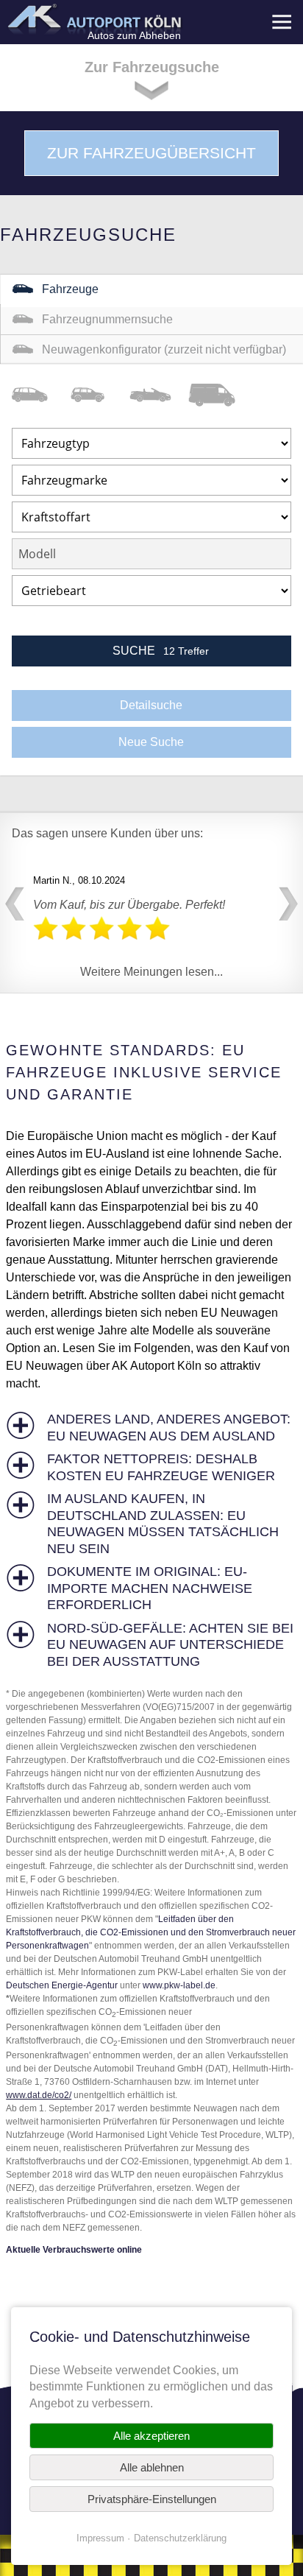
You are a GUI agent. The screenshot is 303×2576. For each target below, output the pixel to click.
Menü (281, 22)
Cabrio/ (159, 395)
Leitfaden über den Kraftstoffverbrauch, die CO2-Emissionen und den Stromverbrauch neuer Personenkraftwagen (151, 1932)
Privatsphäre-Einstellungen (152, 2499)
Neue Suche (151, 742)
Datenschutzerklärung (180, 2538)
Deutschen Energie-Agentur (62, 1985)
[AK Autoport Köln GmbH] (93, 19)
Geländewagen (100, 395)
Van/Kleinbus (41, 395)
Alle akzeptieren (151, 2436)
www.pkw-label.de (179, 1985)
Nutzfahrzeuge (218, 395)
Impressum (100, 2538)
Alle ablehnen (152, 2467)
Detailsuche (151, 705)
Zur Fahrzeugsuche (152, 67)
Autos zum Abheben (134, 35)
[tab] (151, 1428)
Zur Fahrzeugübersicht (151, 153)
